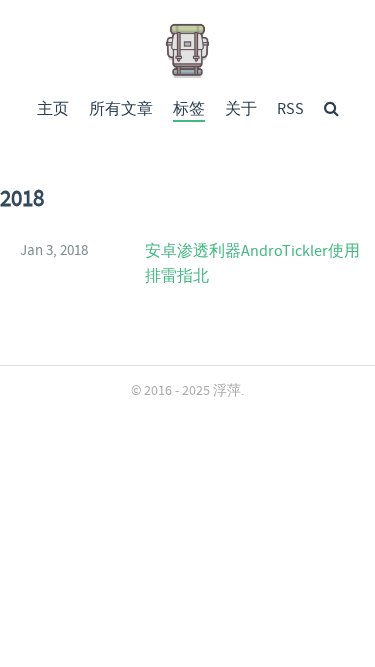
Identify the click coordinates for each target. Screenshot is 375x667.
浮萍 (227, 391)
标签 (189, 109)
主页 (53, 109)
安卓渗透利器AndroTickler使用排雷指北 (252, 264)
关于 (241, 109)
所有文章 (121, 109)
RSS (290, 109)
